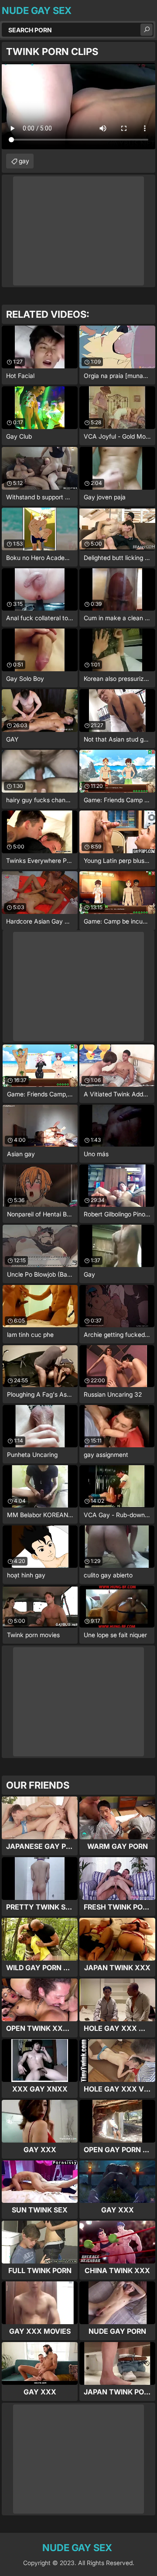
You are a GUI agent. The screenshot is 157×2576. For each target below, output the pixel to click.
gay (24, 161)
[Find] (147, 30)
